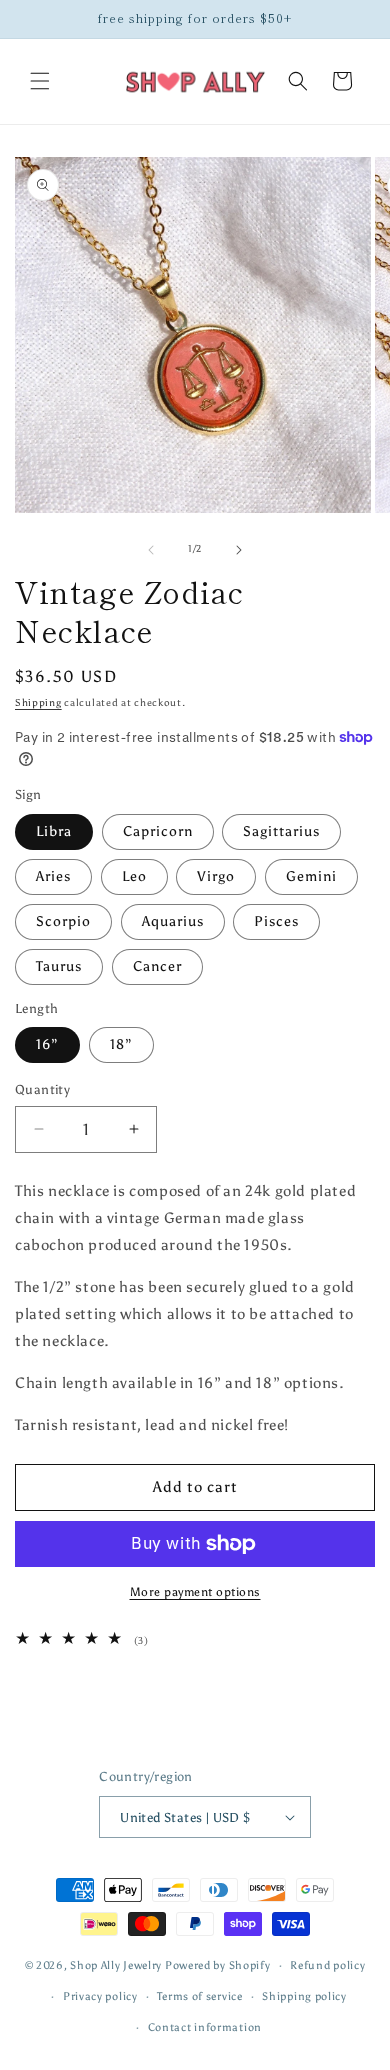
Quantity (42, 1089)
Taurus (59, 966)
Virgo (216, 876)
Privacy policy (100, 1996)
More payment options (195, 1592)
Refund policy (327, 1965)
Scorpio (63, 921)
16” (47, 1044)
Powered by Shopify (218, 1965)
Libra (54, 831)
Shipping (38, 703)
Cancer (157, 966)
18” (121, 1044)
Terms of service (199, 1996)
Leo (134, 876)
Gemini (311, 876)
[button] (40, 81)
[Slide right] (239, 550)
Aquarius (173, 921)
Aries (53, 876)
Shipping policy (304, 1996)
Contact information (205, 2027)
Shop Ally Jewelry (116, 1965)
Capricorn (158, 831)
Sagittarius (281, 831)
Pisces (276, 921)
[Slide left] (151, 550)
